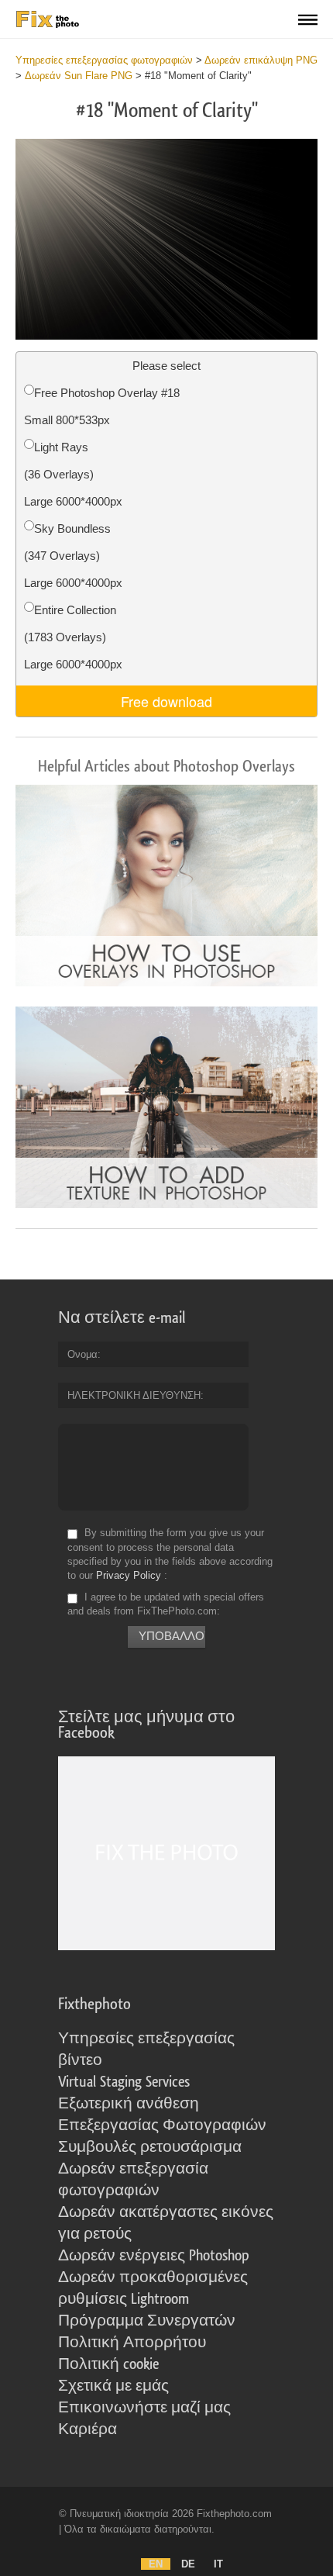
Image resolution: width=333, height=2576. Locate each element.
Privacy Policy (129, 1575)
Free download (166, 701)
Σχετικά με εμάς (113, 2386)
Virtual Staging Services (124, 2082)
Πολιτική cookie (108, 2364)
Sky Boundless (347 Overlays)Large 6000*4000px (73, 556)
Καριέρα (88, 2429)
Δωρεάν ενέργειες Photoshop (154, 2256)
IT (218, 2564)
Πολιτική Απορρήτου (132, 2343)
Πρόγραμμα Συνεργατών (147, 2321)
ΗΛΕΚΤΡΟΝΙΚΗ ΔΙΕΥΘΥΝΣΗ (134, 1395)
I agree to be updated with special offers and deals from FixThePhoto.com (166, 1604)
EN (156, 2564)
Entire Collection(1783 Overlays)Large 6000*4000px (73, 637)
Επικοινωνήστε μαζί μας (144, 2408)
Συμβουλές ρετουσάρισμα (150, 2147)
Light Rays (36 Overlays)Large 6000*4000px (73, 474)
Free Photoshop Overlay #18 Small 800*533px (102, 406)
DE (188, 2564)
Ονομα (82, 1354)
